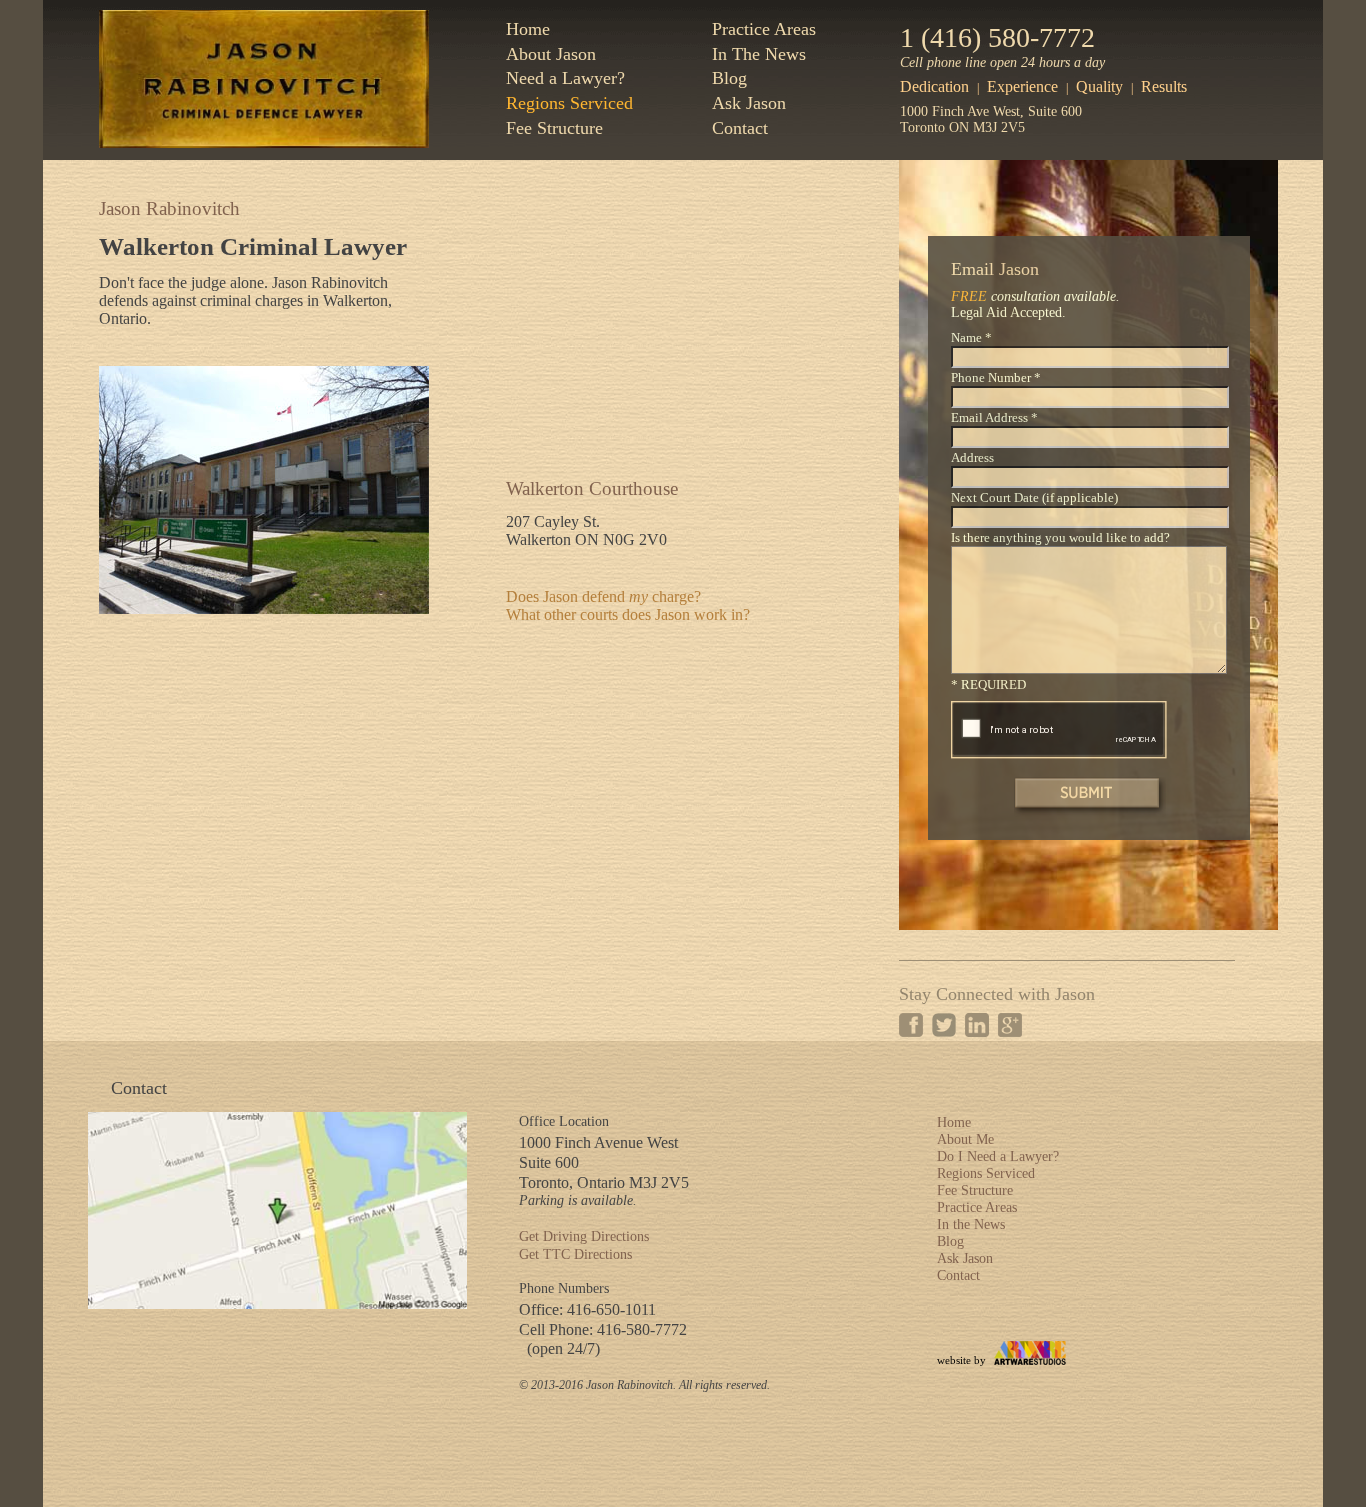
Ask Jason (749, 103)
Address (972, 458)
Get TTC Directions (575, 1254)
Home (528, 29)
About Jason (551, 54)
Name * (971, 338)
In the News (971, 1224)
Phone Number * (996, 378)
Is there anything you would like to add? (1060, 538)
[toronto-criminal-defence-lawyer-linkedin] (977, 1025)
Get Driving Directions (584, 1236)
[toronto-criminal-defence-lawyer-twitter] (944, 1025)
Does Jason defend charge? (603, 596)
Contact (740, 128)
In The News (759, 54)
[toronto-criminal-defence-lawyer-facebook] (911, 1025)
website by (961, 1360)
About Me (965, 1139)
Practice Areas (764, 29)
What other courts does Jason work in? (628, 614)
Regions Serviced (569, 103)
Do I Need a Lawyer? (998, 1156)
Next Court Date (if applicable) (1034, 498)
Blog (729, 78)
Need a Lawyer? (565, 78)
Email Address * (994, 418)
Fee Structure (554, 128)
